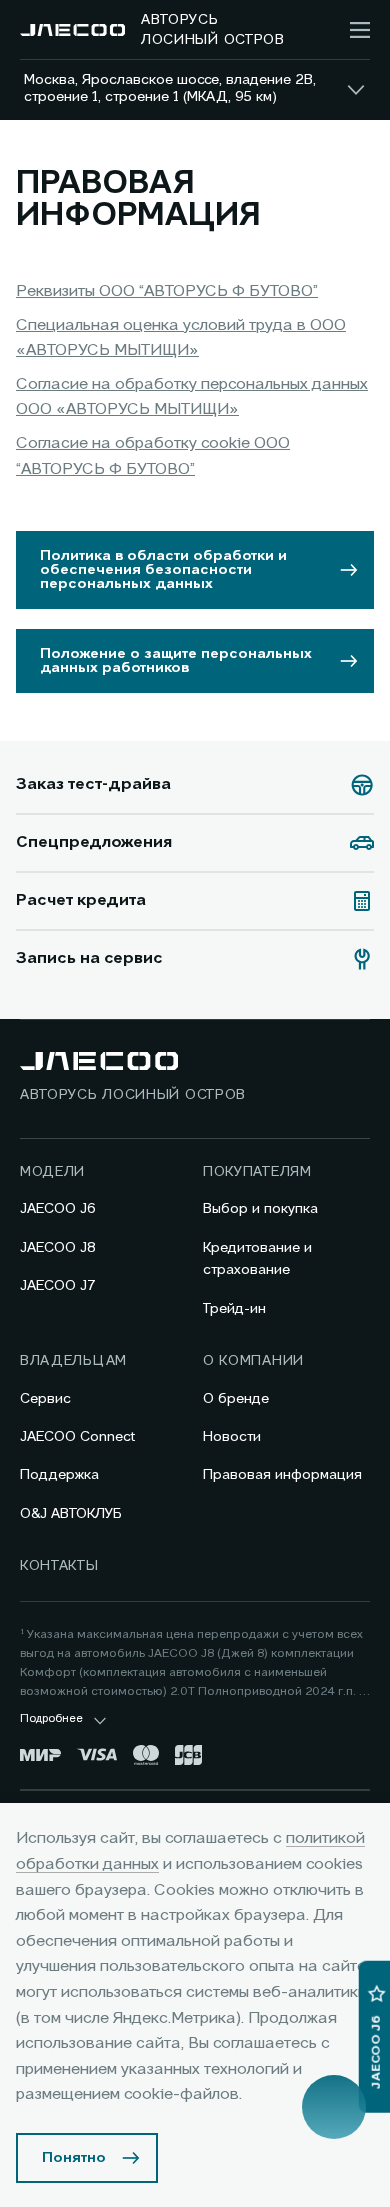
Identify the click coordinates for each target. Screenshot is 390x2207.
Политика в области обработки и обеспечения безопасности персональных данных (163, 570)
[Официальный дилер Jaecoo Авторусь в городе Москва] (72, 30)
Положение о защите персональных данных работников (176, 661)
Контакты (59, 1566)
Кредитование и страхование (257, 1259)
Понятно (74, 2158)
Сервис (45, 1399)
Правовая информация (282, 1475)
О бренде (236, 1399)
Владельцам (73, 1361)
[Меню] (360, 30)
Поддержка (59, 1475)
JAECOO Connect (77, 1437)
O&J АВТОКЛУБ (71, 1514)
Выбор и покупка (260, 1209)
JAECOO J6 (58, 1209)
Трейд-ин (234, 1309)
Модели (52, 1172)
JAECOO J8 (58, 1248)
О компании (253, 1361)
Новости (232, 1437)
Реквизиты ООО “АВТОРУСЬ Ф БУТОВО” (167, 292)
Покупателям (257, 1172)
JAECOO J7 (58, 1286)
